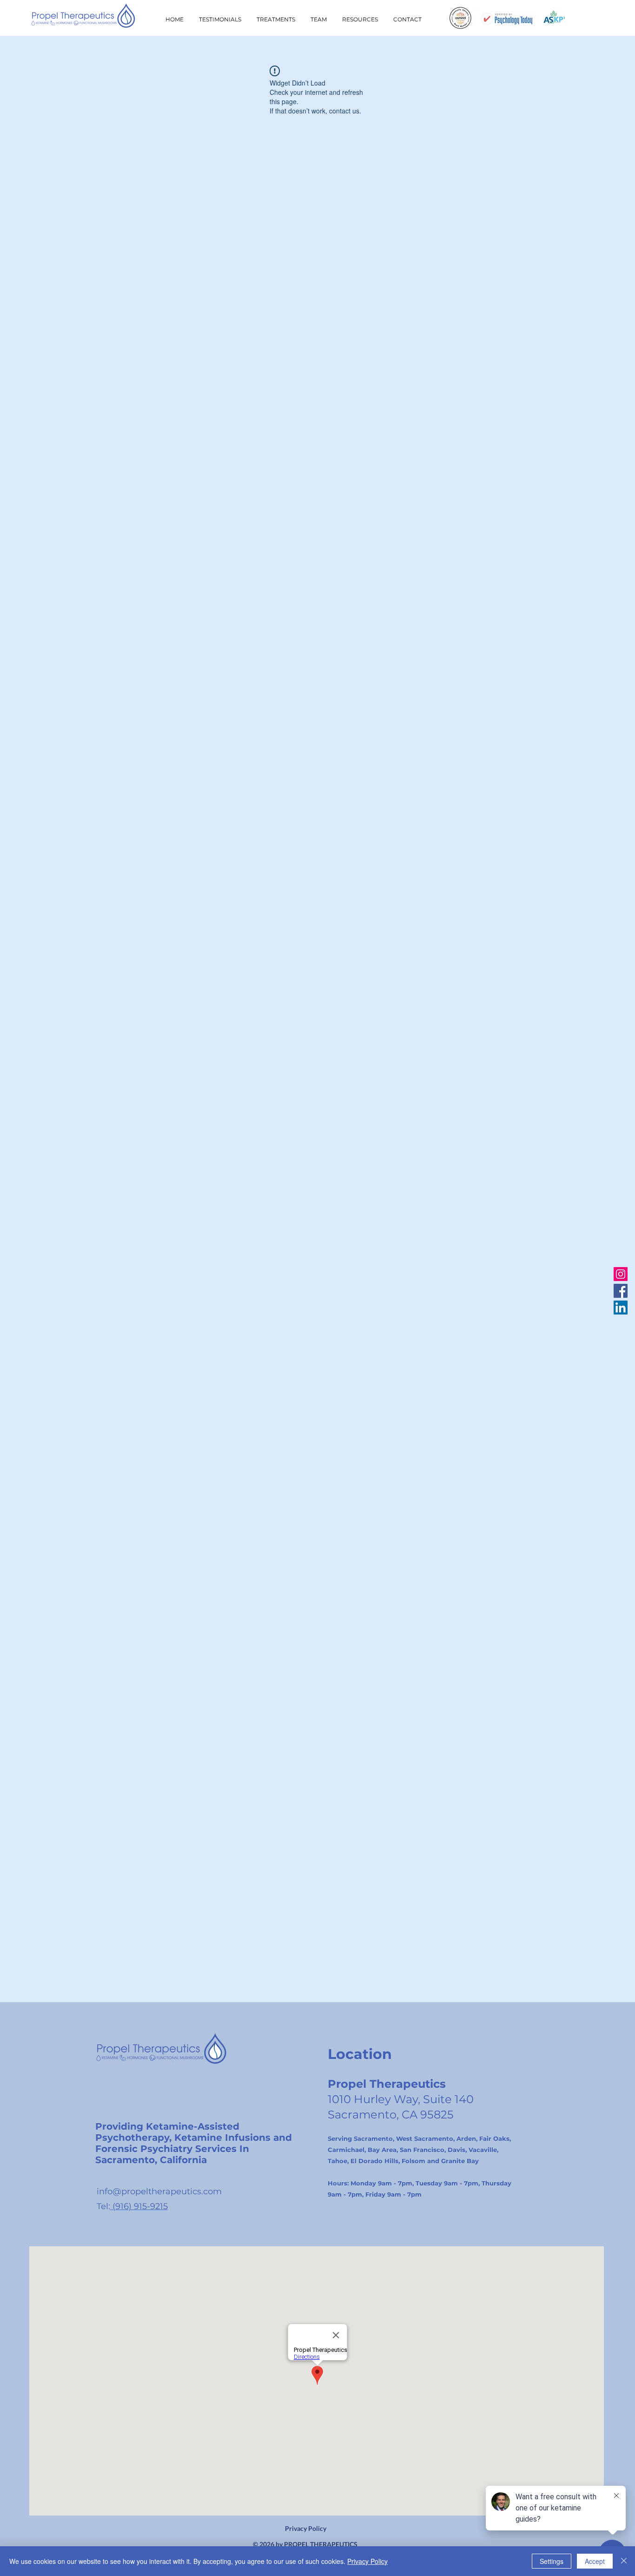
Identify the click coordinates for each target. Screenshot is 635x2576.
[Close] (624, 2561)
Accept (595, 2561)
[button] (360, 20)
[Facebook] (621, 1291)
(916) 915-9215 (139, 2206)
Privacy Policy (306, 2528)
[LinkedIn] (621, 1308)
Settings (552, 2561)
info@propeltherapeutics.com (159, 2191)
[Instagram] (621, 1274)
